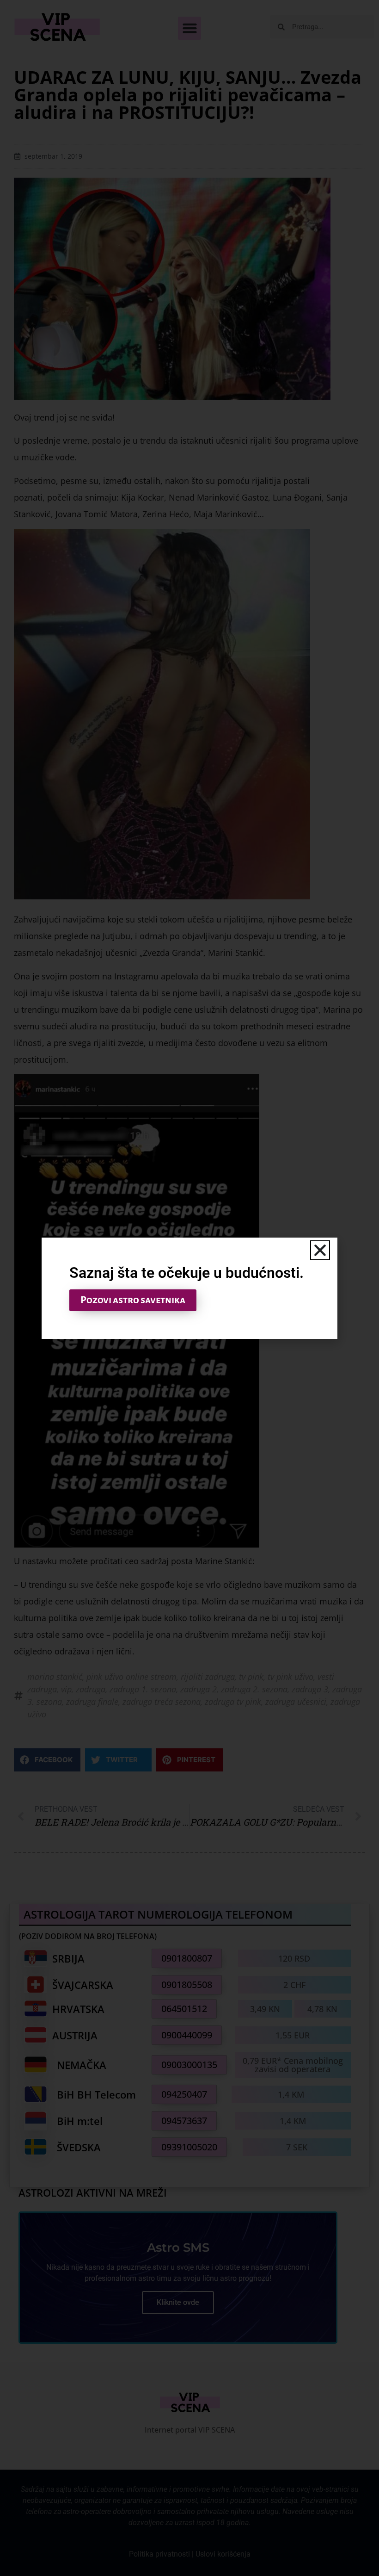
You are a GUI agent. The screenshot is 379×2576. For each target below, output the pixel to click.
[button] (320, 1250)
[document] (189, 1288)
